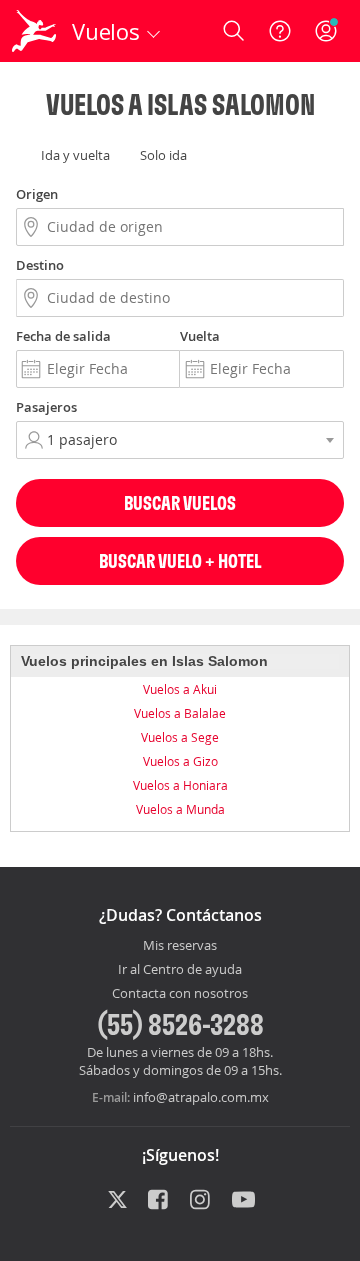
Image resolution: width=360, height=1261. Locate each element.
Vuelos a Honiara (180, 785)
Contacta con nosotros (180, 994)
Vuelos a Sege (180, 737)
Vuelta (200, 336)
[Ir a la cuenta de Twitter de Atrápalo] (117, 1201)
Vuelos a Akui (180, 689)
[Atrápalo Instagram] (201, 1201)
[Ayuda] (280, 31)
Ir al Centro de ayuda (180, 970)
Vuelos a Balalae (180, 713)
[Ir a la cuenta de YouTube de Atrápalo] (243, 1201)
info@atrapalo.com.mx (201, 1097)
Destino (40, 265)
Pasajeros (46, 407)
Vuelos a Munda (180, 809)
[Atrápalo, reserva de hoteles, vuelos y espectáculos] (34, 31)
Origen (37, 194)
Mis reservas (180, 946)
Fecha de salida (63, 336)
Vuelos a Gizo (180, 761)
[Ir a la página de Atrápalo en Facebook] (159, 1201)
